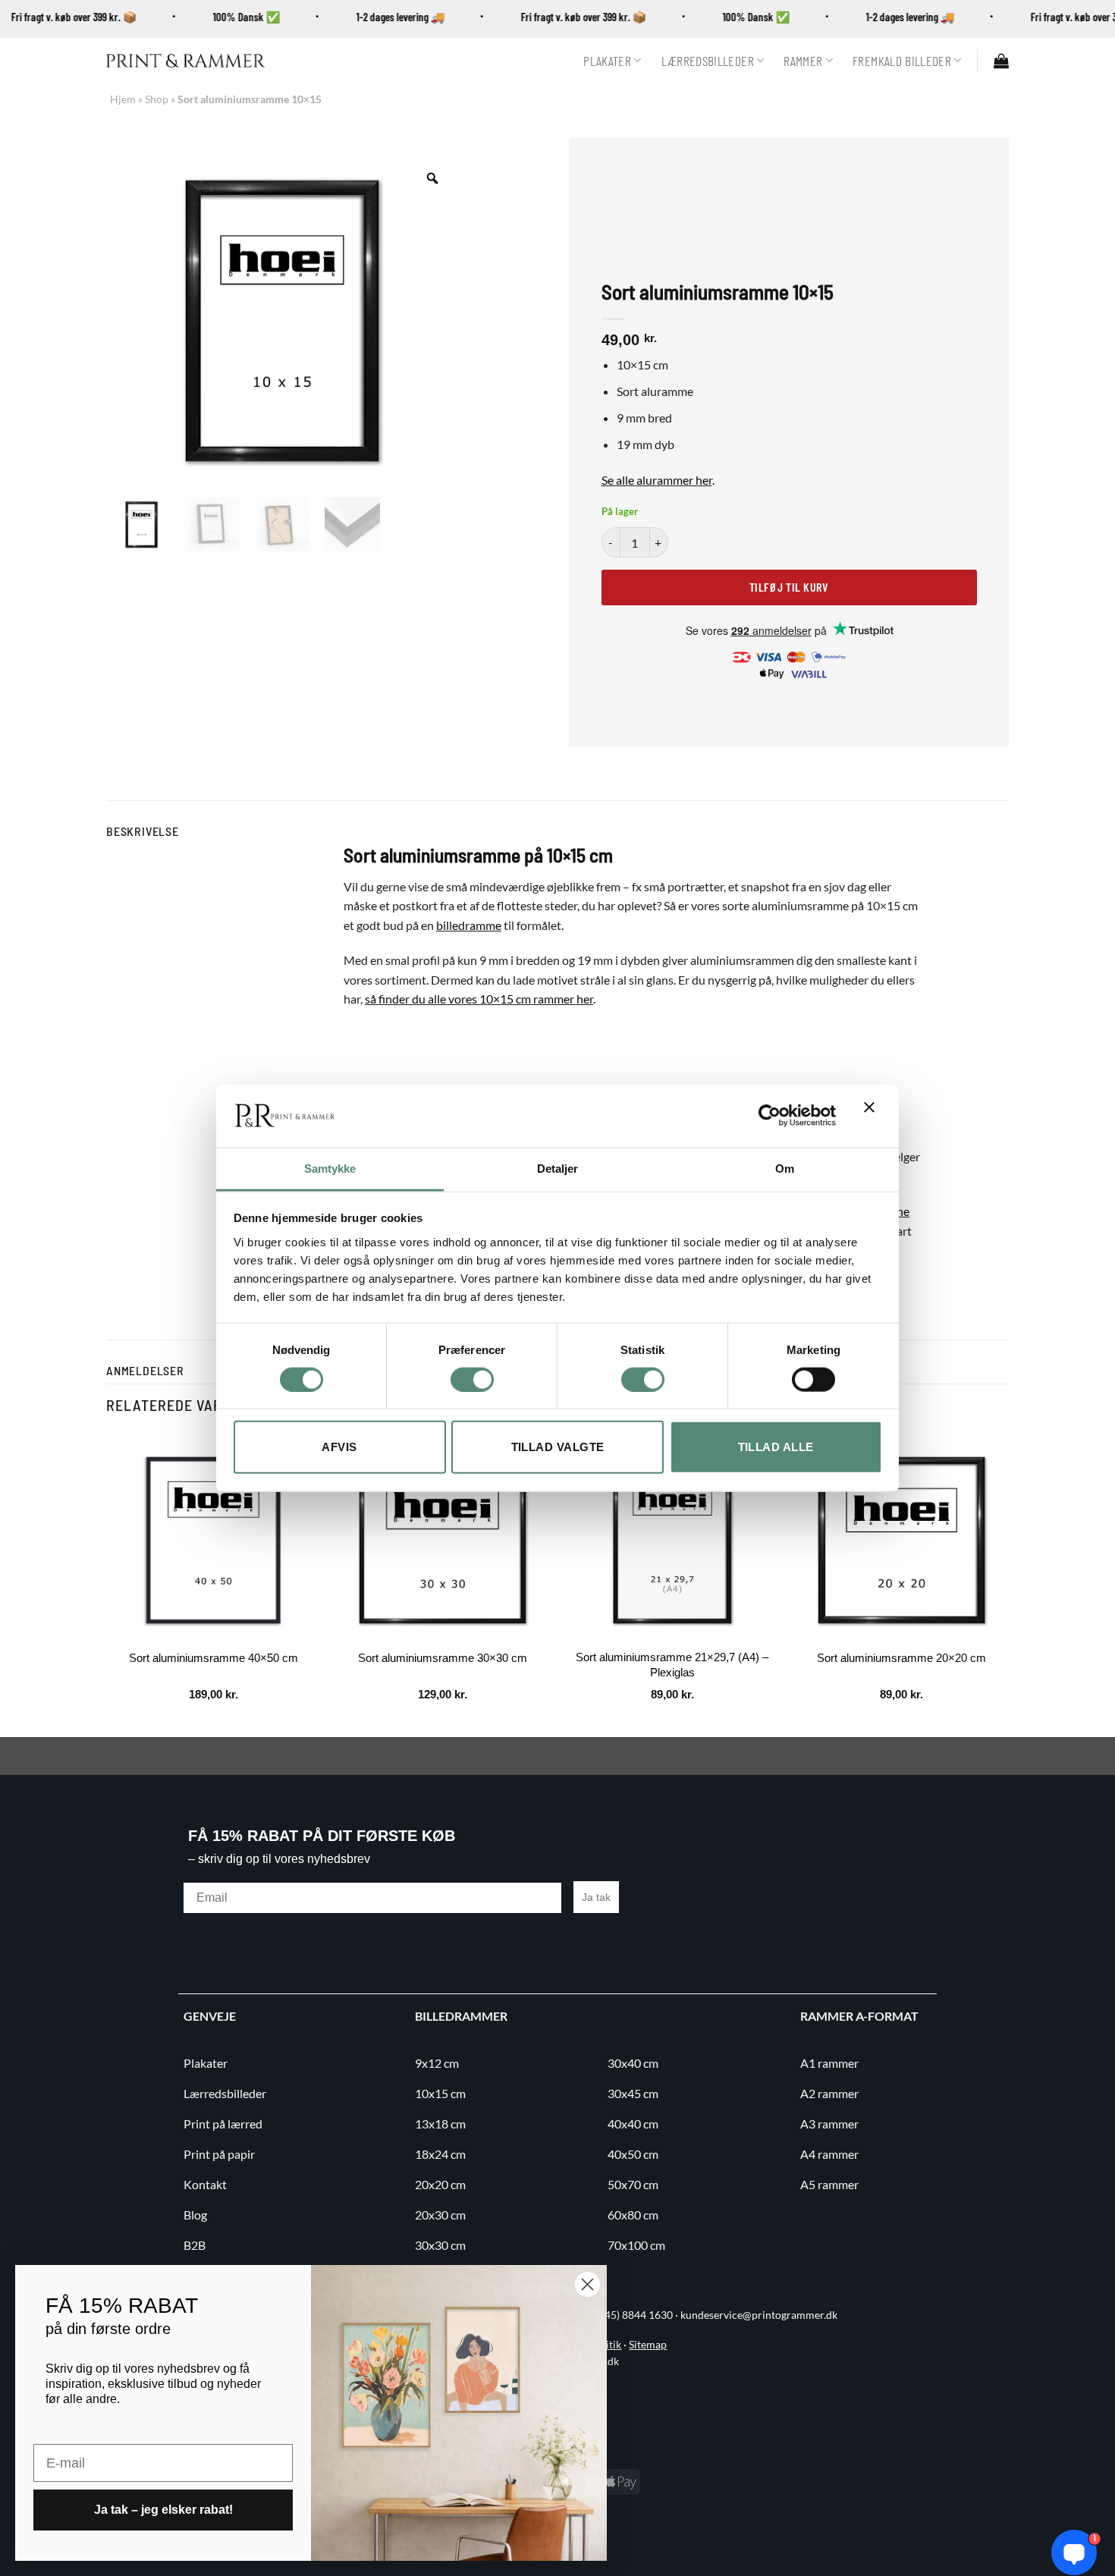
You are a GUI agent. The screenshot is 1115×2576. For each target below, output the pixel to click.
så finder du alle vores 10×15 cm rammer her (479, 999)
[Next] (1008, 1583)
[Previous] (107, 1583)
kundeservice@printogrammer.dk (759, 2315)
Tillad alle (776, 1447)
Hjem (123, 99)
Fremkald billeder (902, 61)
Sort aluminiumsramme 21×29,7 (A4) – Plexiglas (672, 1665)
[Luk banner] (873, 1116)
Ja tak (596, 1897)
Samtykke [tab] (330, 1168)
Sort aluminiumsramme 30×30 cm (443, 1658)
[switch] (472, 1379)
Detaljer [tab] (558, 1168)
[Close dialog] (587, 2284)
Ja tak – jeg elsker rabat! (163, 2510)
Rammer (803, 61)
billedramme (469, 925)
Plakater (607, 61)
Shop (157, 99)
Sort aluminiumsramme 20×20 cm (901, 1658)
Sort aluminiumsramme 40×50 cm (214, 1658)
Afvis (339, 1447)
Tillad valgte (558, 1447)
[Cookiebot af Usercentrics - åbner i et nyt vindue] (770, 1116)
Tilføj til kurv (789, 587)
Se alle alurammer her (657, 480)
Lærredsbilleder (708, 61)
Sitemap (648, 2345)
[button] (1001, 61)
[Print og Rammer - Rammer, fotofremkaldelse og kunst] (186, 61)
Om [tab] (785, 1168)
